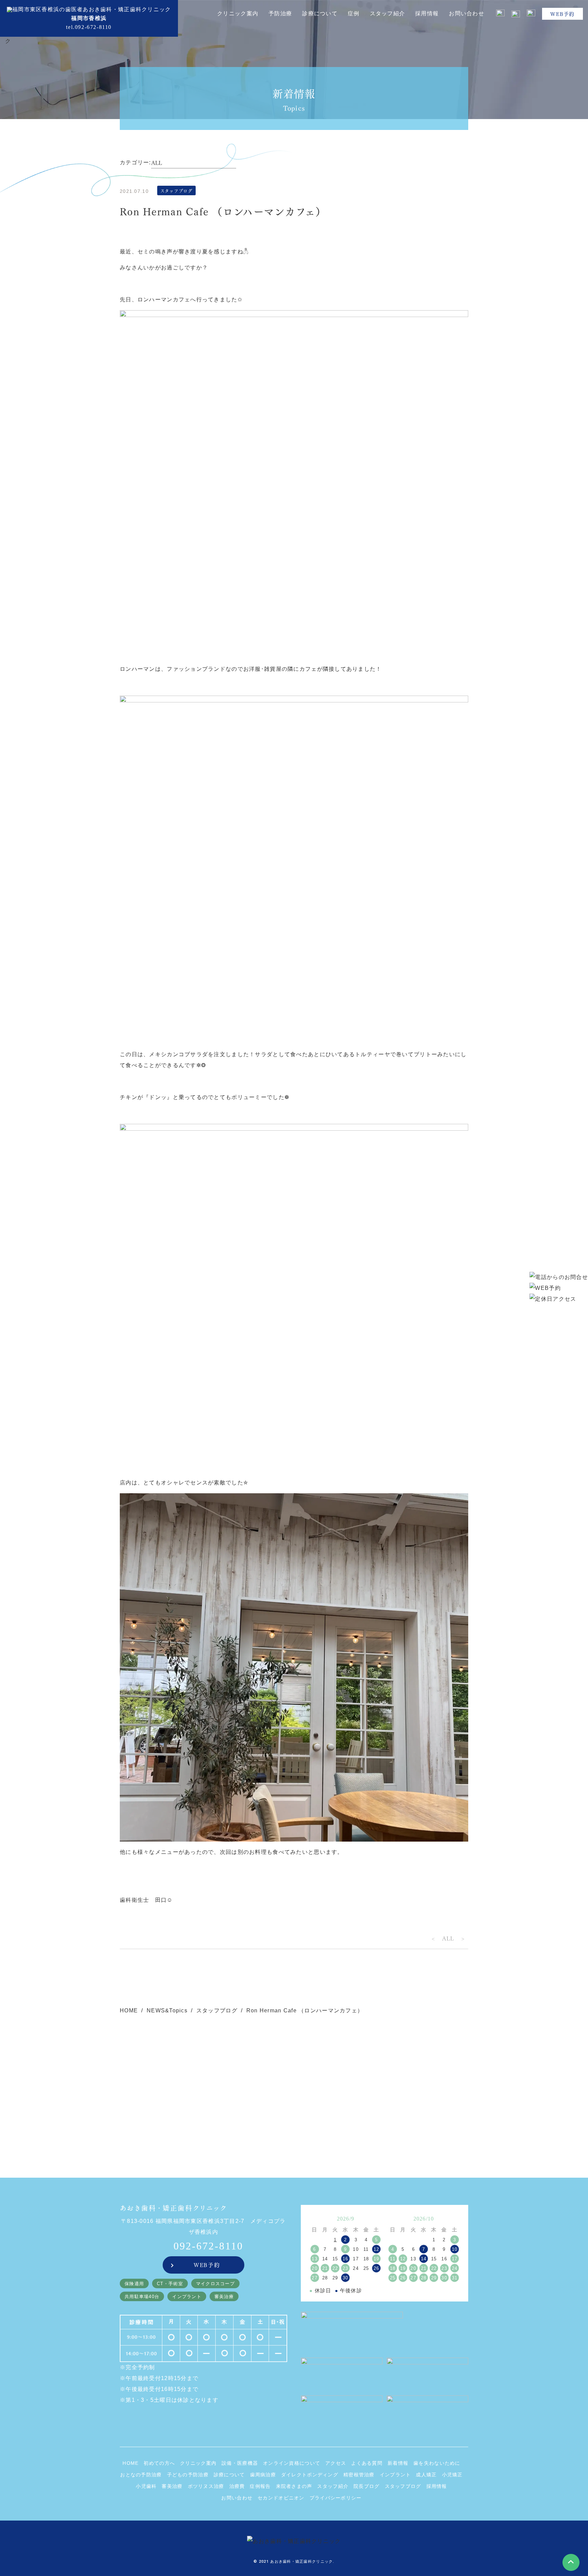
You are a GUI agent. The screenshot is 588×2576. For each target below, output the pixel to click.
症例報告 (260, 2486)
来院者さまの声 (294, 2486)
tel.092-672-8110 (89, 27)
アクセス (336, 2463)
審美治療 (172, 2486)
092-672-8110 (208, 2246)
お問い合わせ (467, 13)
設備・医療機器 (240, 2463)
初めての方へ (159, 2463)
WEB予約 (562, 14)
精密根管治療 (359, 2475)
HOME (129, 2010)
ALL (448, 1938)
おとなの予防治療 (141, 2475)
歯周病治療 (263, 2475)
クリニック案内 (198, 2463)
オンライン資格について (292, 2463)
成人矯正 (426, 2475)
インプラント (395, 2475)
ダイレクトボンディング (310, 2475)
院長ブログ (366, 2486)
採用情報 (427, 13)
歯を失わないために (437, 2463)
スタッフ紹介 (333, 2486)
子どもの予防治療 (188, 2475)
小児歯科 (146, 2486)
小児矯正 (452, 2475)
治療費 (237, 2486)
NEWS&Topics (167, 2010)
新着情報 (398, 2463)
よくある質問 (367, 2463)
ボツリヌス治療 (206, 2486)
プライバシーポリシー (336, 2498)
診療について (229, 2475)
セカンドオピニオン (281, 2498)
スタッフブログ (217, 2010)
